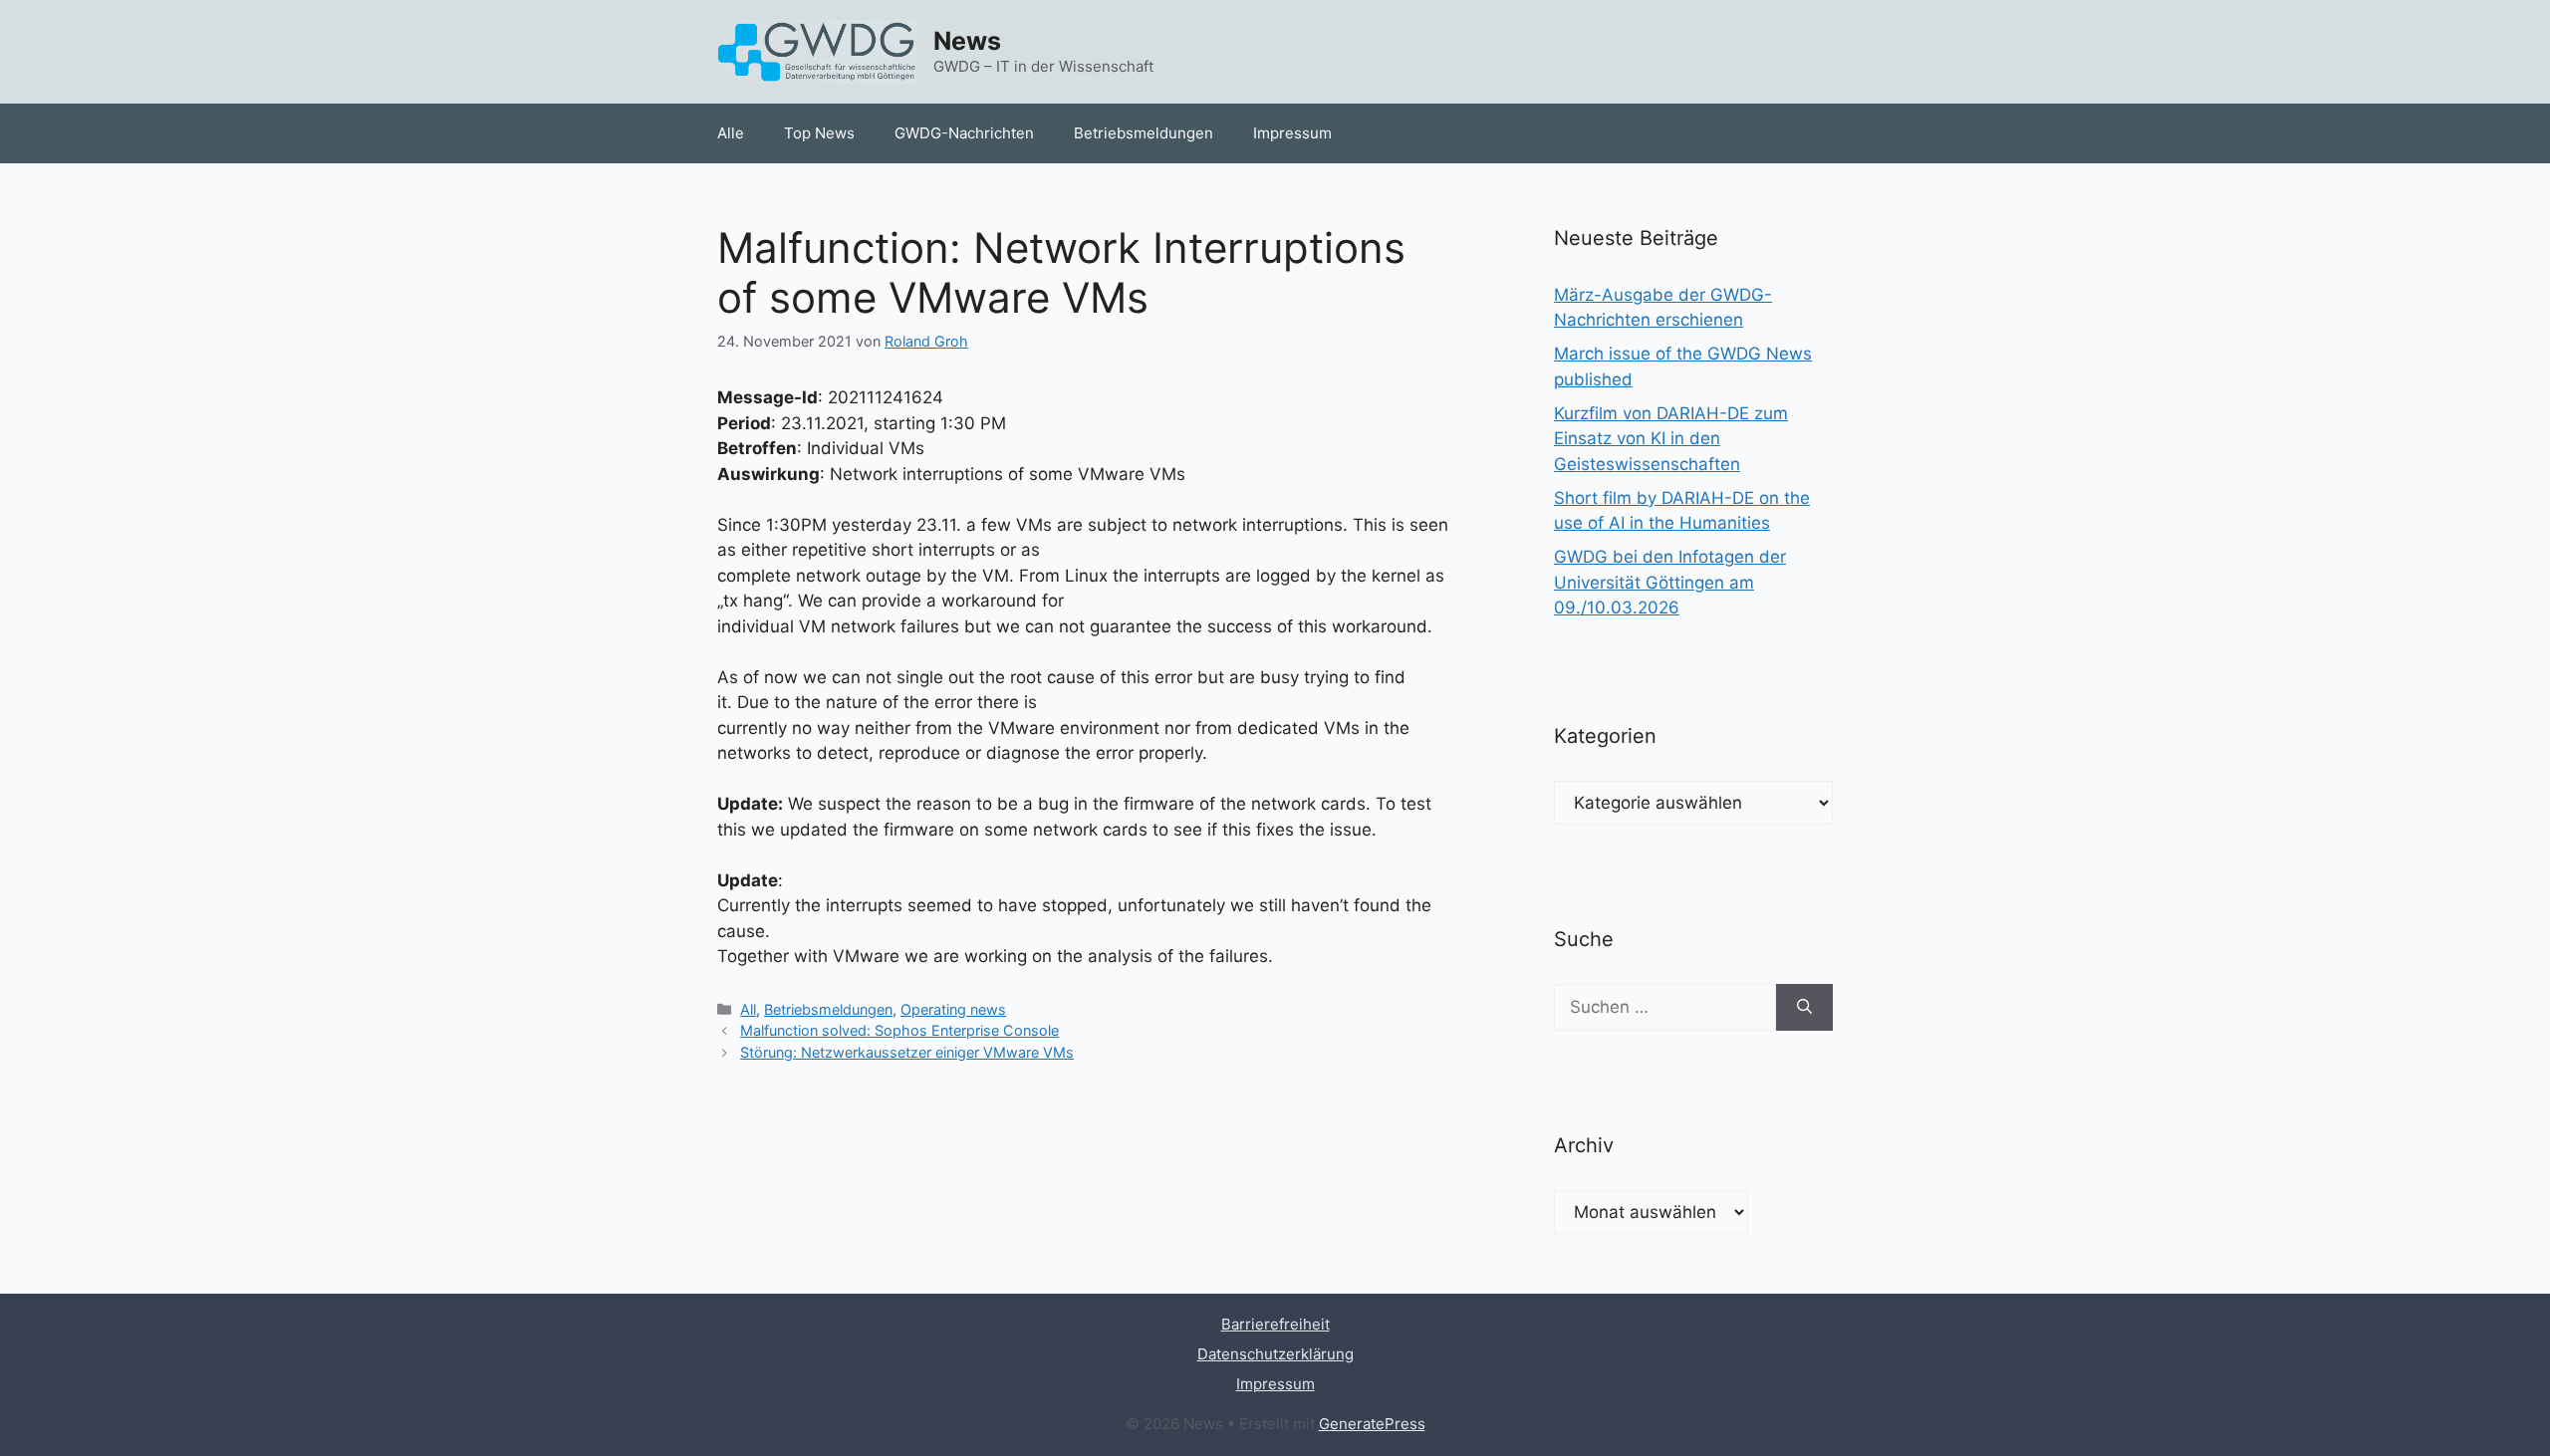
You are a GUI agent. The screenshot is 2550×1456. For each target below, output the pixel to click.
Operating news (953, 1009)
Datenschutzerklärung (1275, 1354)
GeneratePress (1372, 1424)
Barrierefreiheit (1275, 1324)
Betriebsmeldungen (1144, 133)
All (748, 1009)
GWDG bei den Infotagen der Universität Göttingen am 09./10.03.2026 (1670, 582)
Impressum (1292, 133)
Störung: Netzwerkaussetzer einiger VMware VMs (907, 1052)
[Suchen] (1804, 1008)
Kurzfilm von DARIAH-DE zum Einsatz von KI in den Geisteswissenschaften (1671, 439)
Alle (731, 133)
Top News (819, 133)
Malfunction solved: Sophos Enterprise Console (899, 1030)
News (967, 41)
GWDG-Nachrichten (964, 133)
